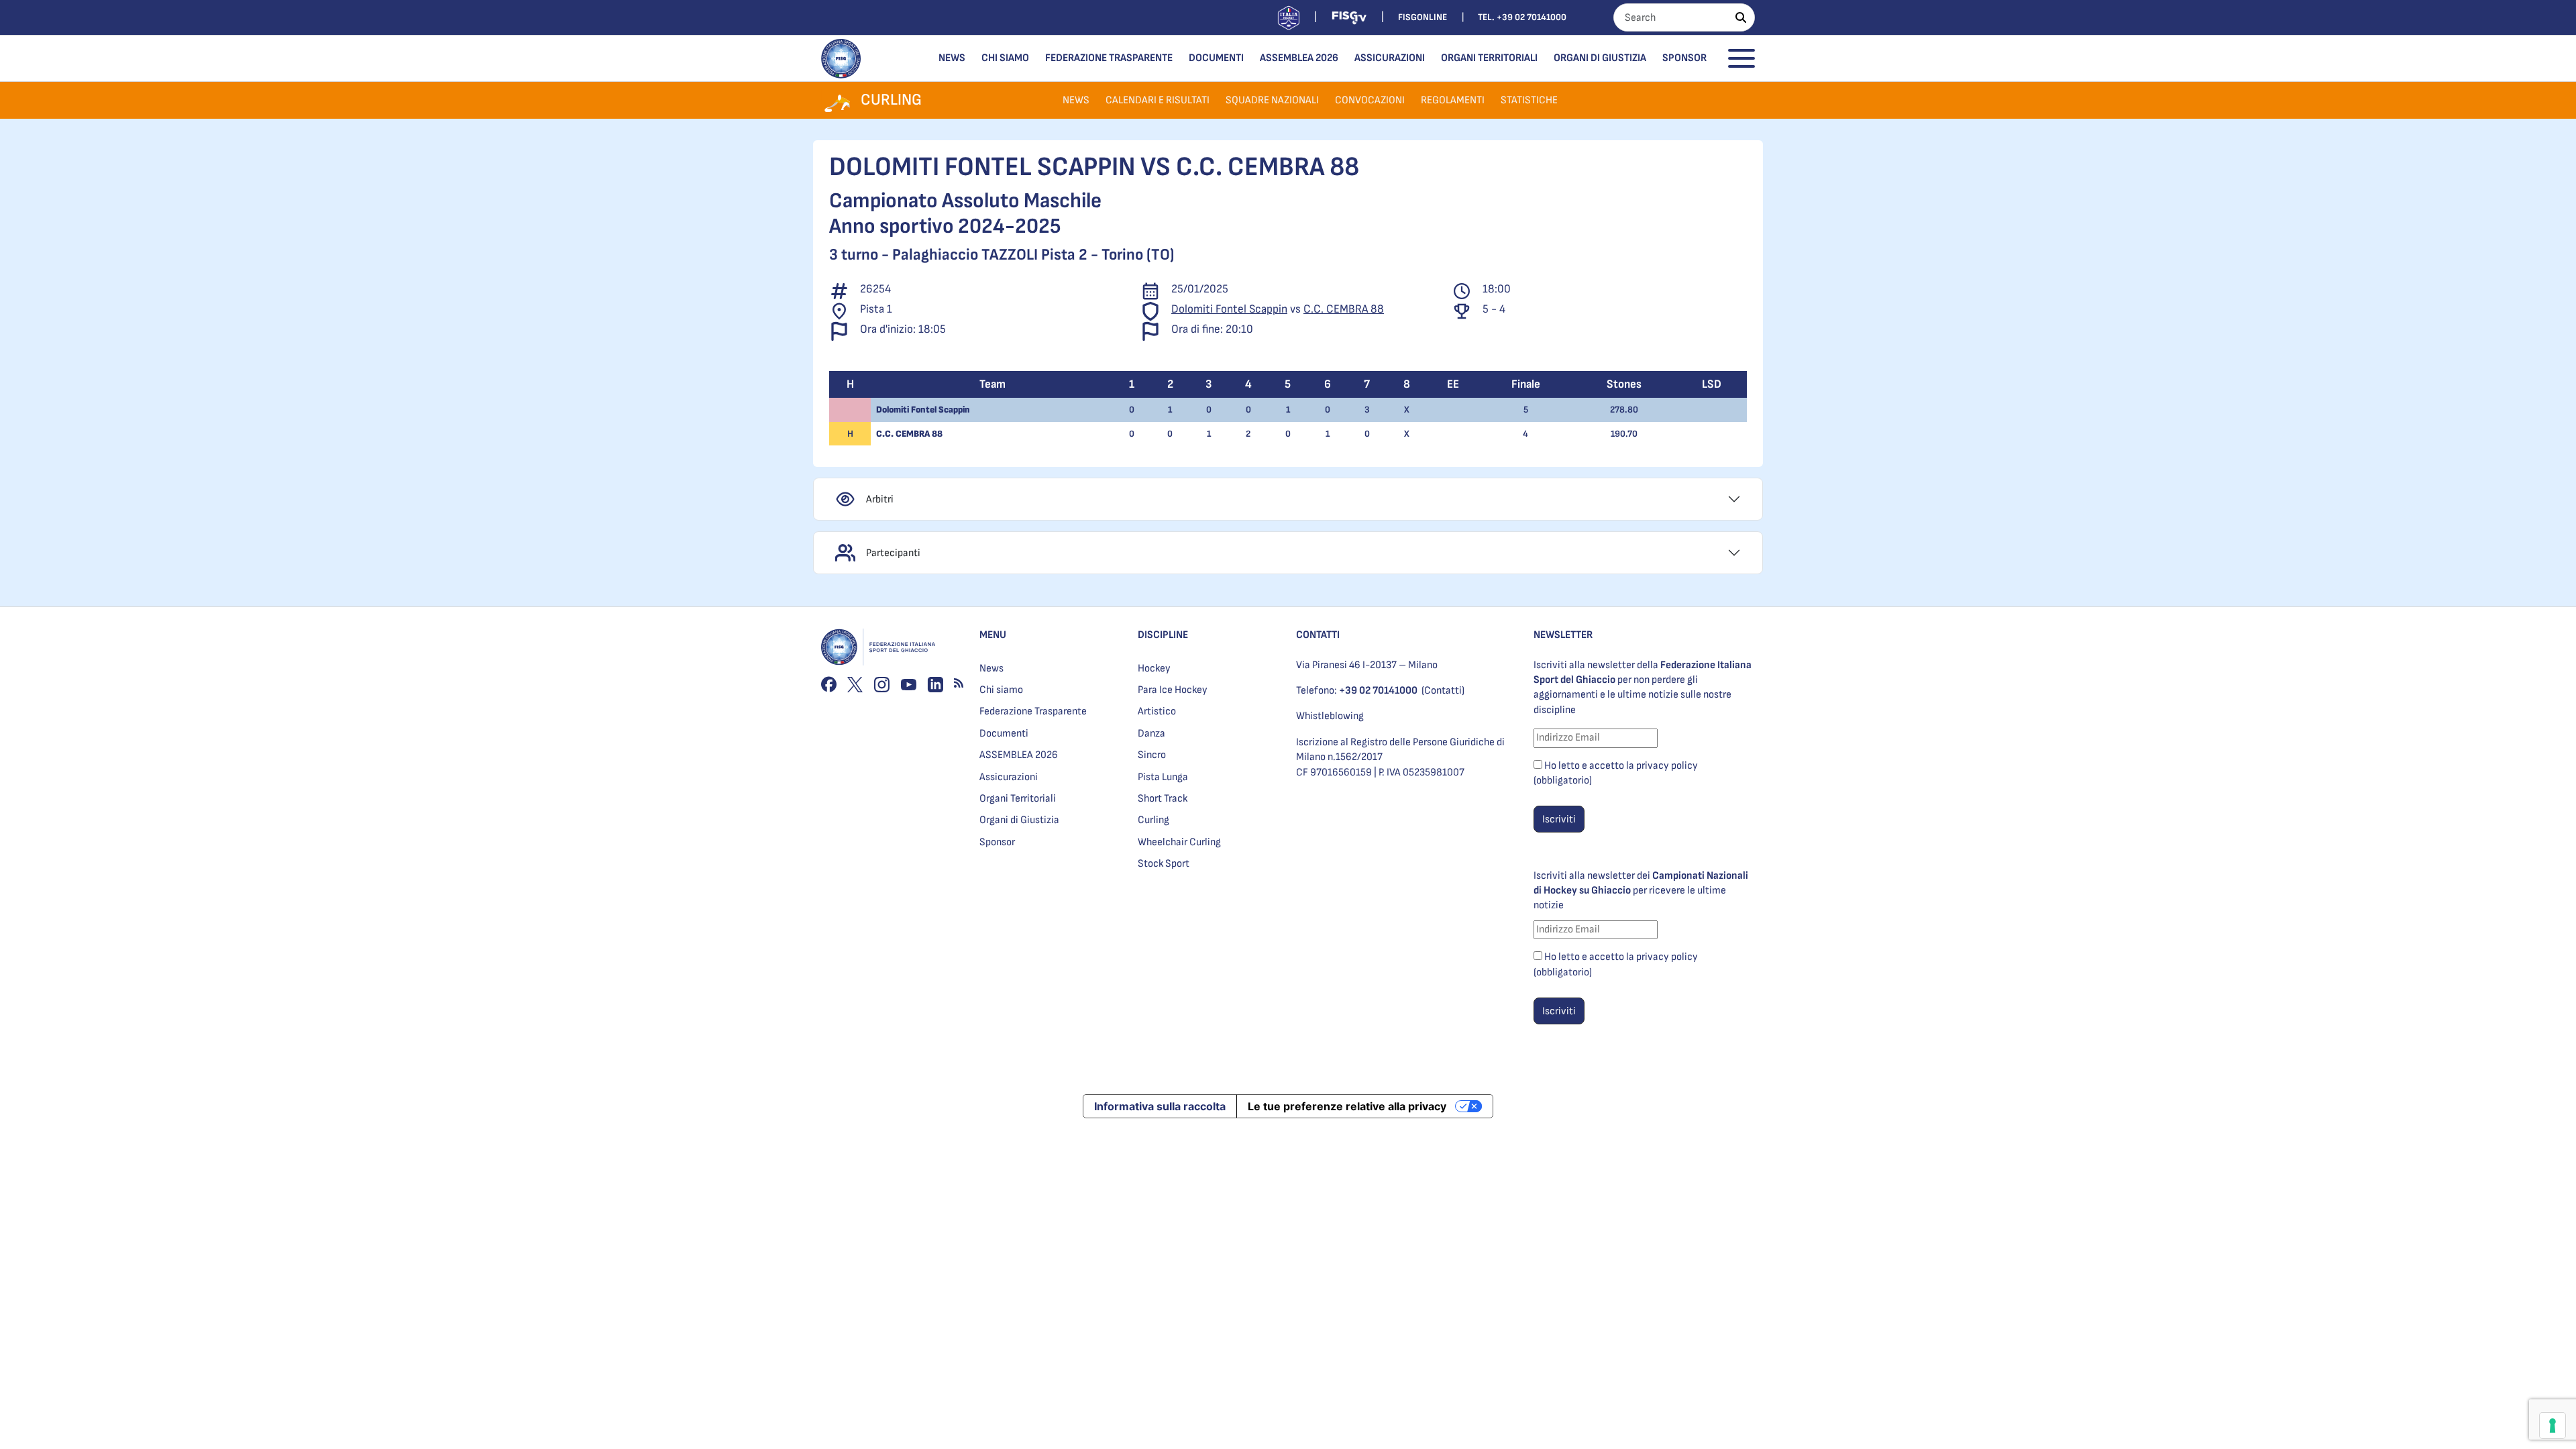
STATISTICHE (1529, 100)
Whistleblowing (1330, 716)
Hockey (1154, 668)
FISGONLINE (1423, 17)
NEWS (1076, 100)
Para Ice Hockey (1173, 690)
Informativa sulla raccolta (1160, 1106)
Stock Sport (1164, 864)
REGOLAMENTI (1453, 100)
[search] (1741, 17)
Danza (1151, 734)
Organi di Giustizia (1600, 58)
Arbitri (880, 499)
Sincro (1152, 755)
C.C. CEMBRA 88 (1344, 309)
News (952, 58)
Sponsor (1684, 58)
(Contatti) (1443, 691)
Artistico (1157, 711)
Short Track (1163, 799)
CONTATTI (1318, 635)
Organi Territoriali (1489, 58)
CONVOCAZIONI (1370, 100)
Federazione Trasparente (1109, 58)
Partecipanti (893, 553)
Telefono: (1357, 691)
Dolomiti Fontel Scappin (1229, 309)
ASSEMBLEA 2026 (1299, 58)
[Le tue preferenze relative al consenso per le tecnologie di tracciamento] (2553, 1426)
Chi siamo (1005, 58)
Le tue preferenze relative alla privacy (1347, 1106)
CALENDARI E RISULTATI (1158, 100)
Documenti (1216, 58)
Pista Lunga (1163, 777)
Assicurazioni (1390, 58)
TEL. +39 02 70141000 (1522, 17)
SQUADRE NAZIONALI (1272, 100)
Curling (1153, 820)
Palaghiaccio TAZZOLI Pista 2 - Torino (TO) (1033, 255)
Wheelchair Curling (1179, 842)
